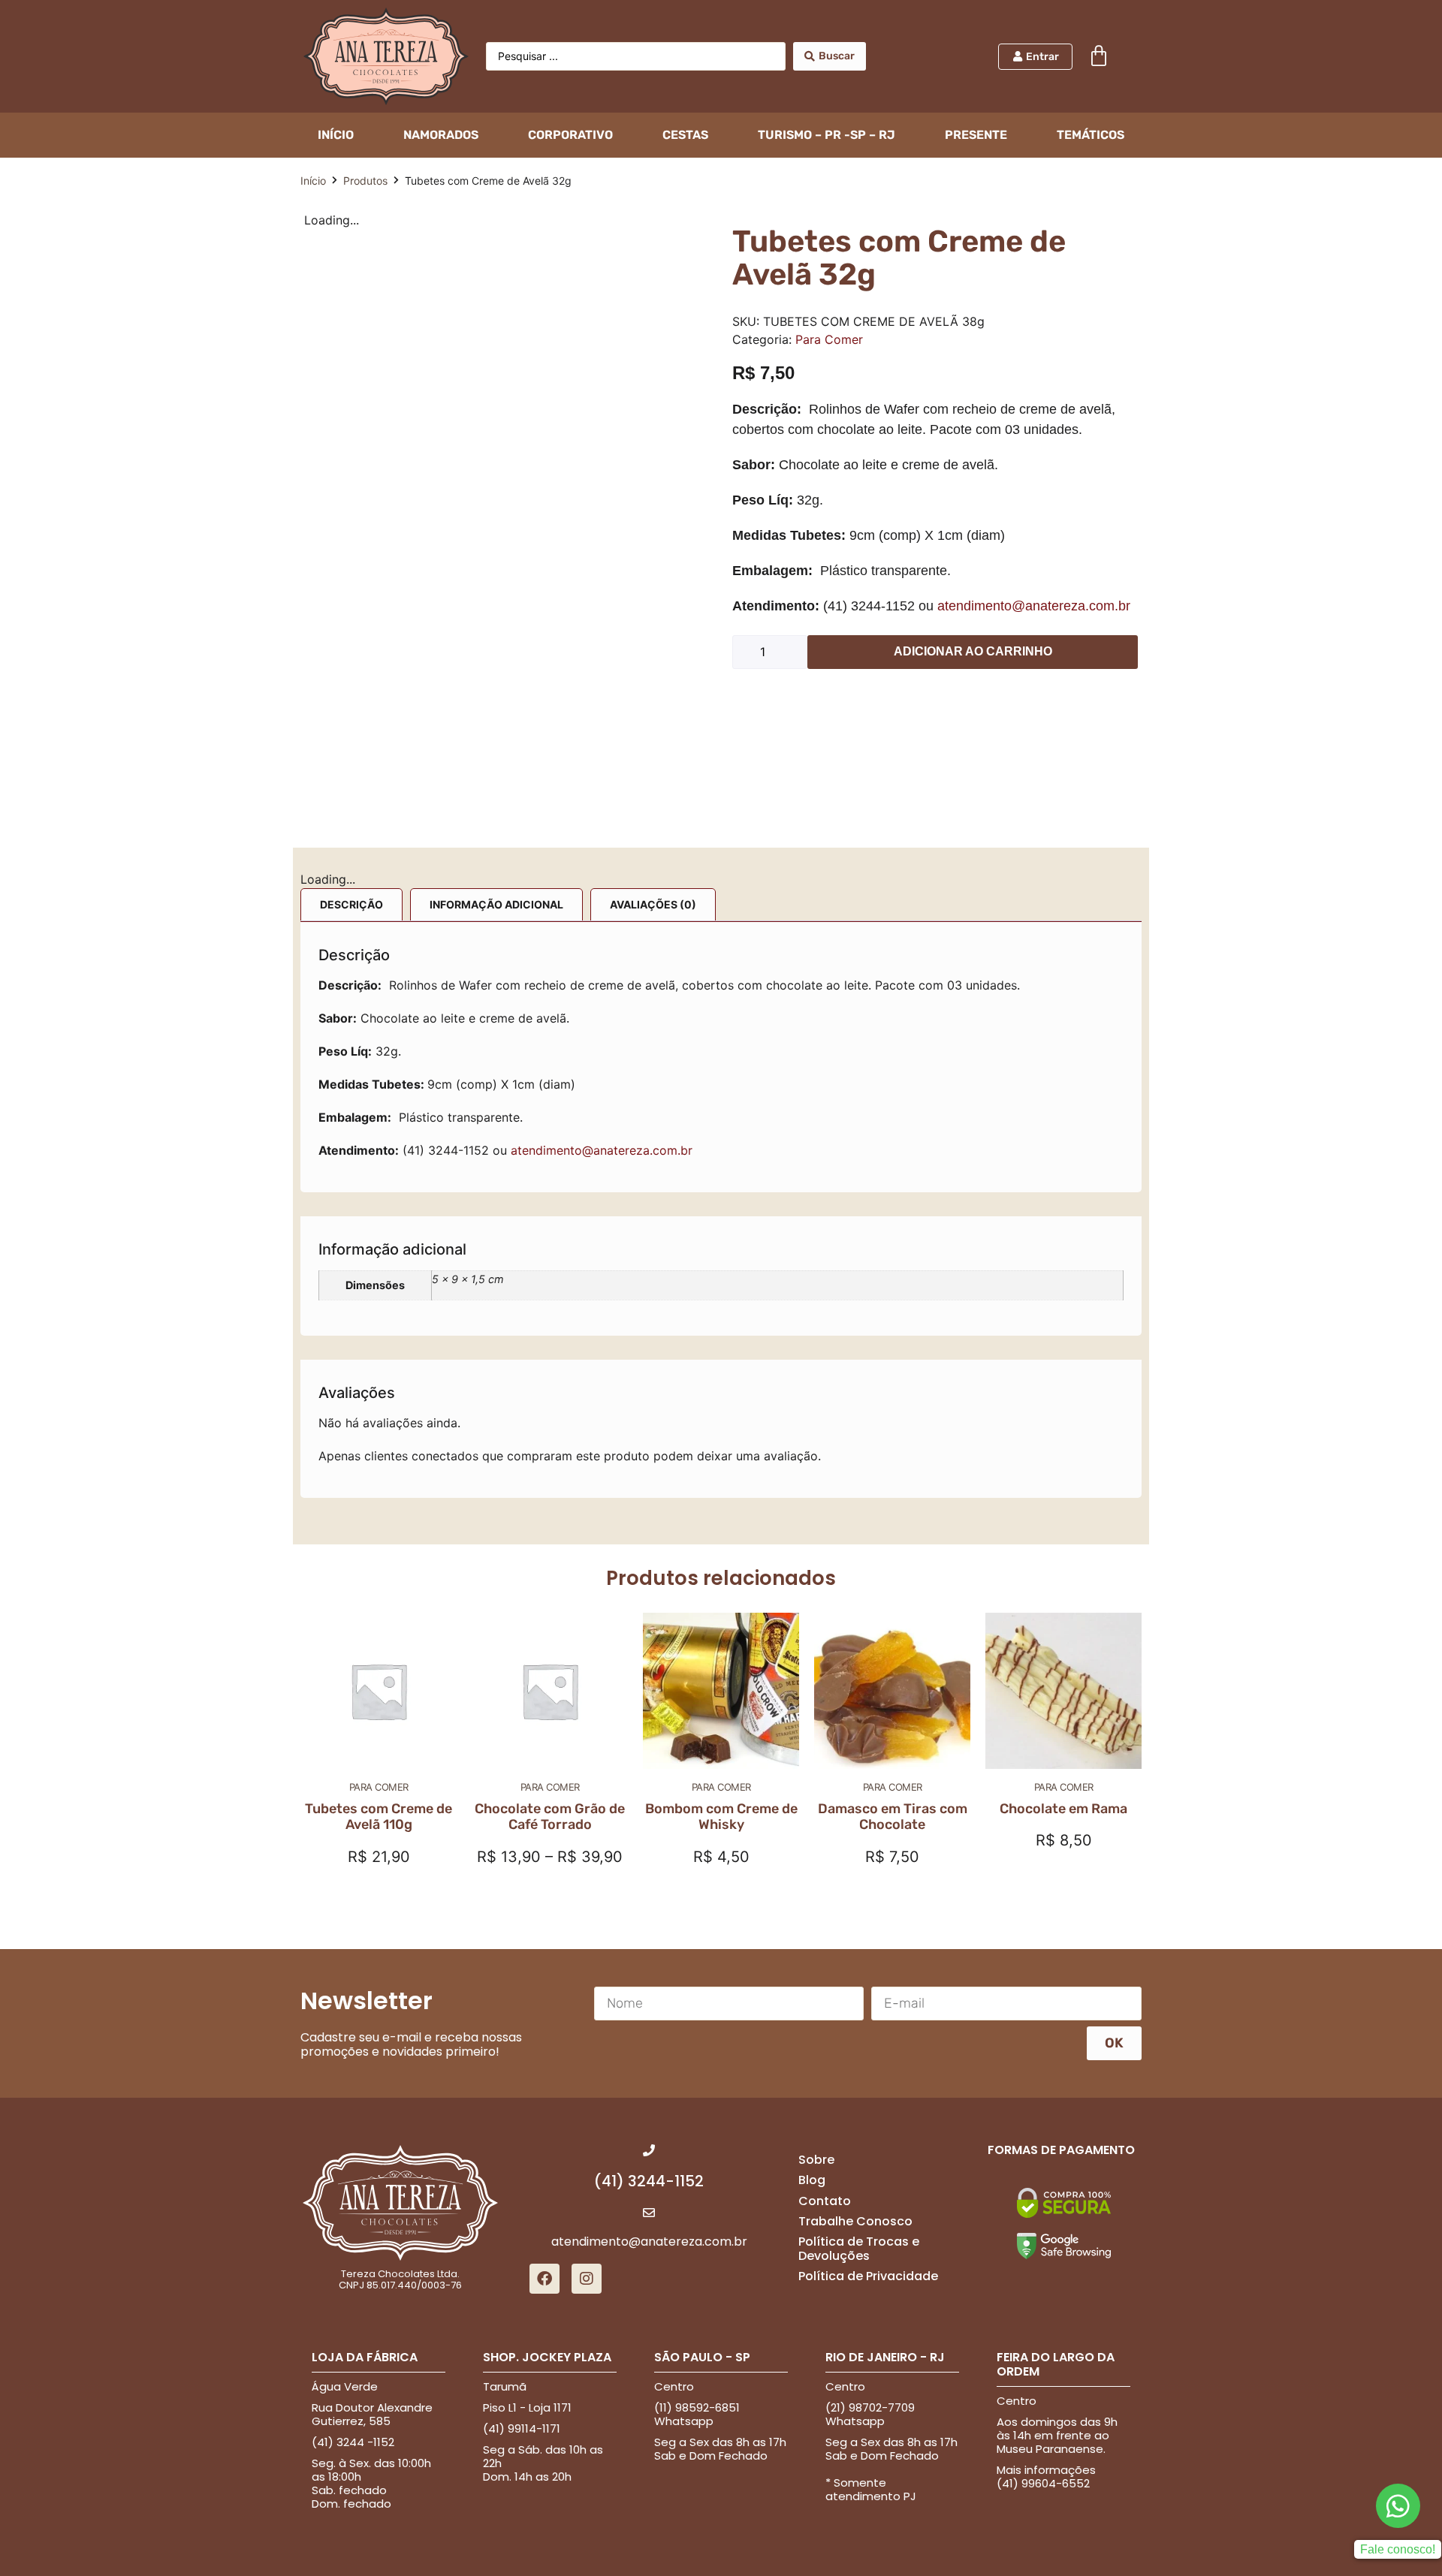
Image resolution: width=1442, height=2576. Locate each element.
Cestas (685, 135)
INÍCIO (336, 135)
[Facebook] (545, 2279)
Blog (812, 2180)
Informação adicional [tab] (496, 904)
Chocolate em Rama (1063, 1809)
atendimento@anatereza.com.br (1034, 606)
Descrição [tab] (351, 904)
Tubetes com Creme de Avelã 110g (379, 1817)
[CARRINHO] (1099, 56)
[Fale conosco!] (1398, 2506)
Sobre (816, 2160)
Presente (976, 135)
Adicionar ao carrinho (973, 651)
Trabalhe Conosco (855, 2221)
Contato (825, 2201)
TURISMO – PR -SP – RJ (827, 135)
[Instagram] (587, 2279)
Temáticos (1091, 135)
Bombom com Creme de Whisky (721, 1817)
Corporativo (570, 135)
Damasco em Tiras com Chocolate (893, 1817)
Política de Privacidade (868, 2276)
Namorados (441, 135)
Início (313, 181)
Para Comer (829, 339)
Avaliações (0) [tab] (653, 904)
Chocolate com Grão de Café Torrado (550, 1817)
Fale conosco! (1398, 2549)
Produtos (365, 181)
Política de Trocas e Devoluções (859, 2249)
